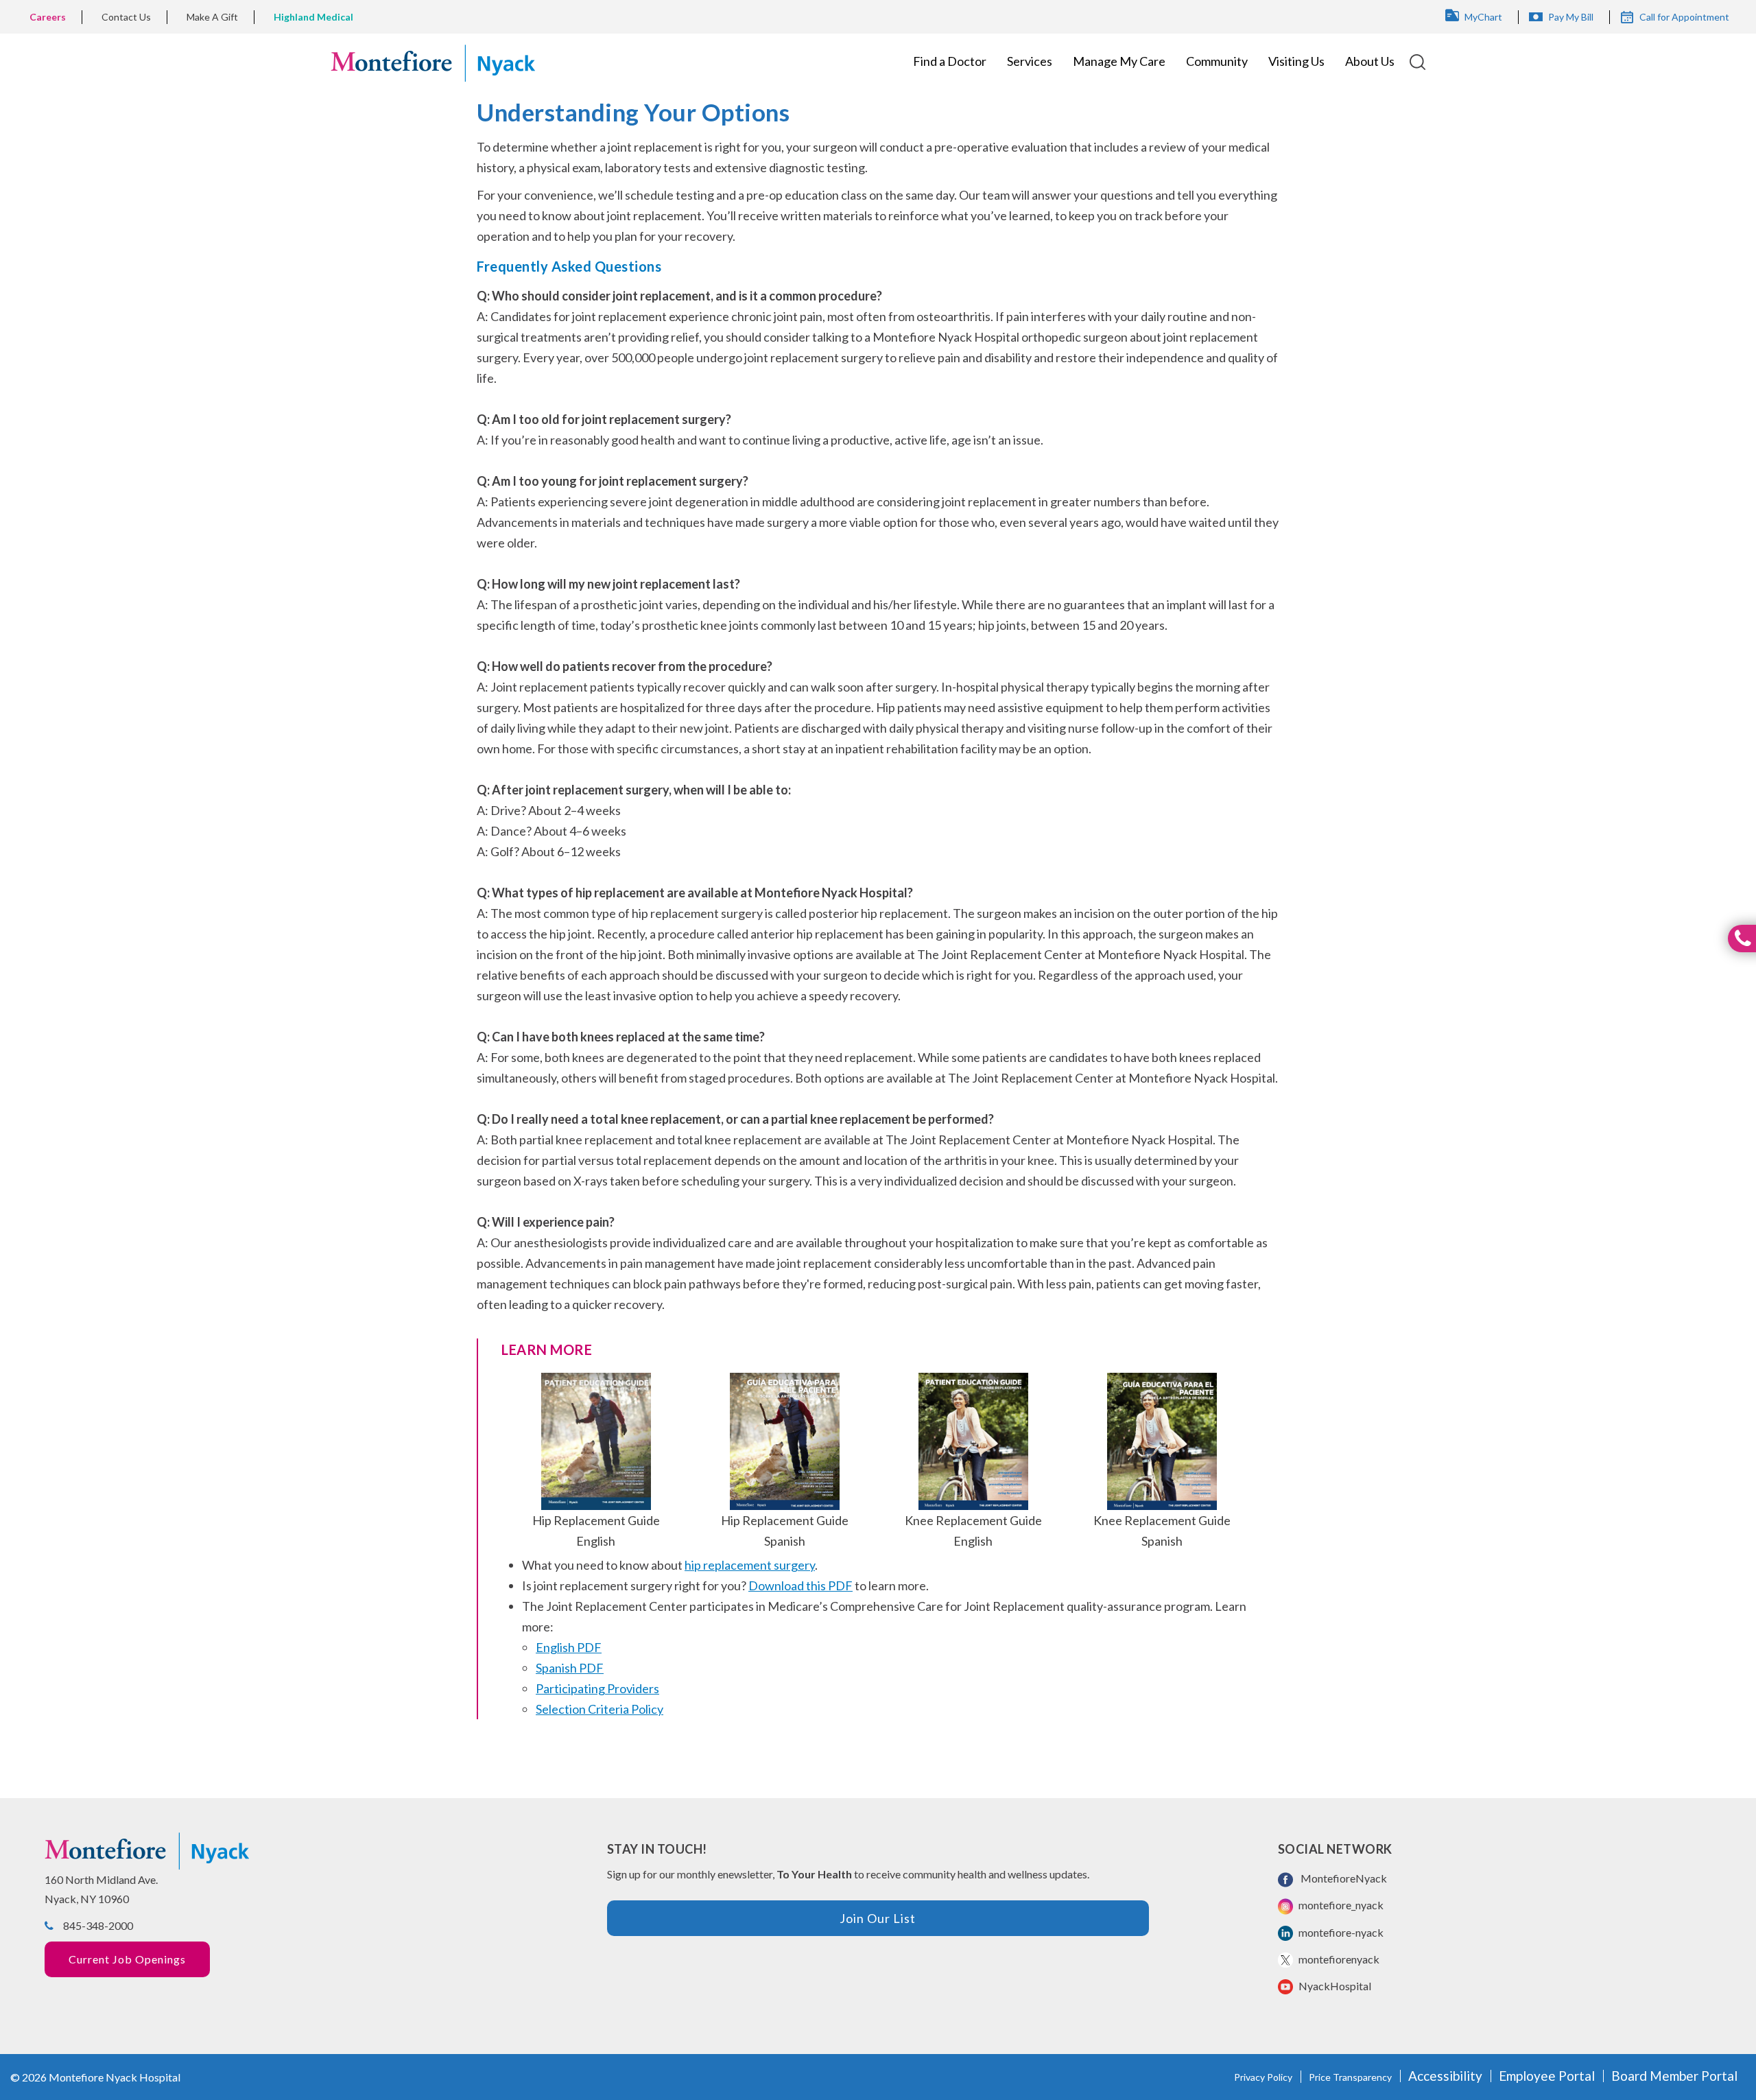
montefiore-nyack (1340, 1932)
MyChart (1483, 17)
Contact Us (126, 17)
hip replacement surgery (750, 1565)
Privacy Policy (1263, 2077)
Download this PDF (800, 1585)
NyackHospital (1334, 1986)
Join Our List (878, 1918)
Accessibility (1445, 2076)
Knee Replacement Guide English (973, 1531)
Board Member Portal (1674, 2076)
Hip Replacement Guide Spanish (785, 1531)
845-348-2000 (98, 1925)
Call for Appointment (1684, 17)
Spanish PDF (570, 1668)
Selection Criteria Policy (600, 1709)
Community (1217, 61)
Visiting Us (1296, 61)
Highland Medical (313, 17)
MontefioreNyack (1342, 1878)
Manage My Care (1119, 61)
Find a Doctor (950, 61)
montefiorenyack (1338, 1959)
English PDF (569, 1647)
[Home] (433, 61)
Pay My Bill (1571, 17)
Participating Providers (597, 1688)
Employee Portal (1547, 2076)
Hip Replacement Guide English (596, 1531)
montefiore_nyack (1340, 1905)
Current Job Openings (127, 1959)
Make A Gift (212, 17)
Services (1030, 61)
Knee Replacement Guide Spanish (1162, 1531)
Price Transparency (1350, 2077)
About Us (1370, 61)
